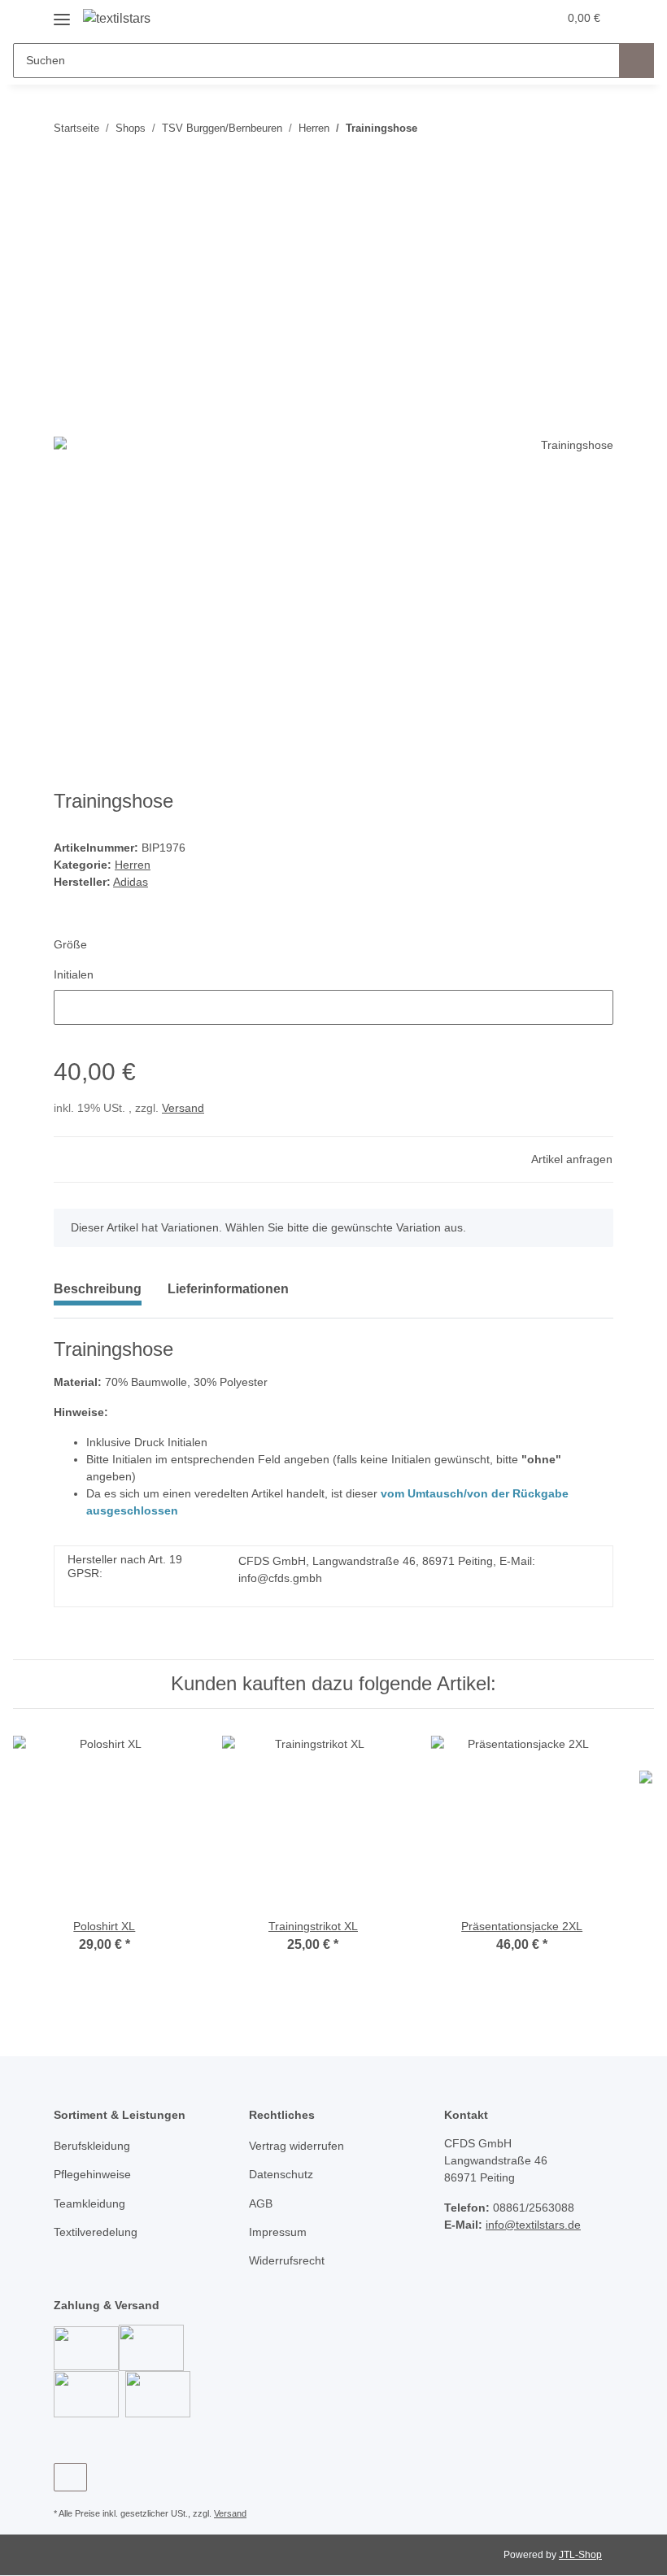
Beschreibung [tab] (98, 1289)
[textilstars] (117, 19)
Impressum (278, 2232)
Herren (133, 865)
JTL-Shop (580, 2555)
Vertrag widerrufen (296, 2146)
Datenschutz (281, 2174)
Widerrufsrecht (287, 2260)
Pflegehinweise (92, 2174)
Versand (183, 1108)
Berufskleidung (92, 2146)
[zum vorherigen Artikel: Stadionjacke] (561, 128)
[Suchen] (636, 61)
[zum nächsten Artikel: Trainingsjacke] (596, 128)
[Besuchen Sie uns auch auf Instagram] (70, 2477)
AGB (261, 2203)
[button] (481, 18)
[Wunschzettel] (514, 18)
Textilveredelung (96, 2232)
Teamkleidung (89, 2203)
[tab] (228, 1296)
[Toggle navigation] (62, 13)
